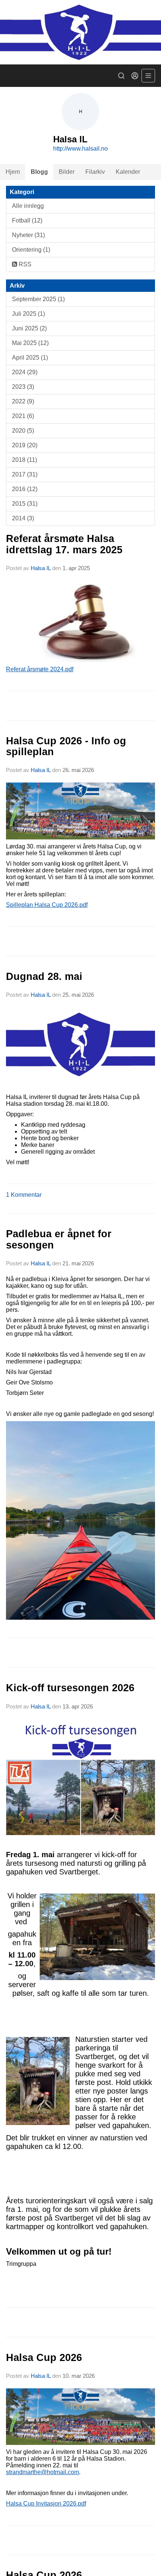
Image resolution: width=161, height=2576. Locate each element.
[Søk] (121, 76)
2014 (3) (23, 518)
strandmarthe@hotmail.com (42, 2472)
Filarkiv (95, 172)
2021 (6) (23, 416)
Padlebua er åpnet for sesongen (59, 1239)
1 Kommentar (24, 1195)
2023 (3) (23, 387)
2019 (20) (25, 445)
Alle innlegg (28, 206)
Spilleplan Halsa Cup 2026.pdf (47, 905)
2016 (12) (25, 489)
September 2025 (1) (38, 299)
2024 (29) (25, 372)
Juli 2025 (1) (28, 314)
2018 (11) (25, 460)
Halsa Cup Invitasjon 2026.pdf (46, 2504)
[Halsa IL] (80, 32)
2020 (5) (23, 431)
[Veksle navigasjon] (148, 76)
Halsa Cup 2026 (44, 2358)
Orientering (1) (31, 250)
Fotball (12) (27, 220)
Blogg (39, 172)
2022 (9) (23, 401)
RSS (24, 264)
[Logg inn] (135, 76)
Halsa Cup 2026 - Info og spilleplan (66, 746)
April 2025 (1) (30, 358)
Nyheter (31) (28, 235)
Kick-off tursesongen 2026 (70, 1688)
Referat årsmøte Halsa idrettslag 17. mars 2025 (64, 544)
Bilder (67, 172)
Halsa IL (41, 568)
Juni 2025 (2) (29, 328)
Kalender (128, 172)
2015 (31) (25, 504)
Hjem (13, 172)
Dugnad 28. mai (44, 977)
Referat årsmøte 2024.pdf (40, 669)
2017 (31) (25, 474)
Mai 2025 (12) (30, 343)
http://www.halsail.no (80, 149)
